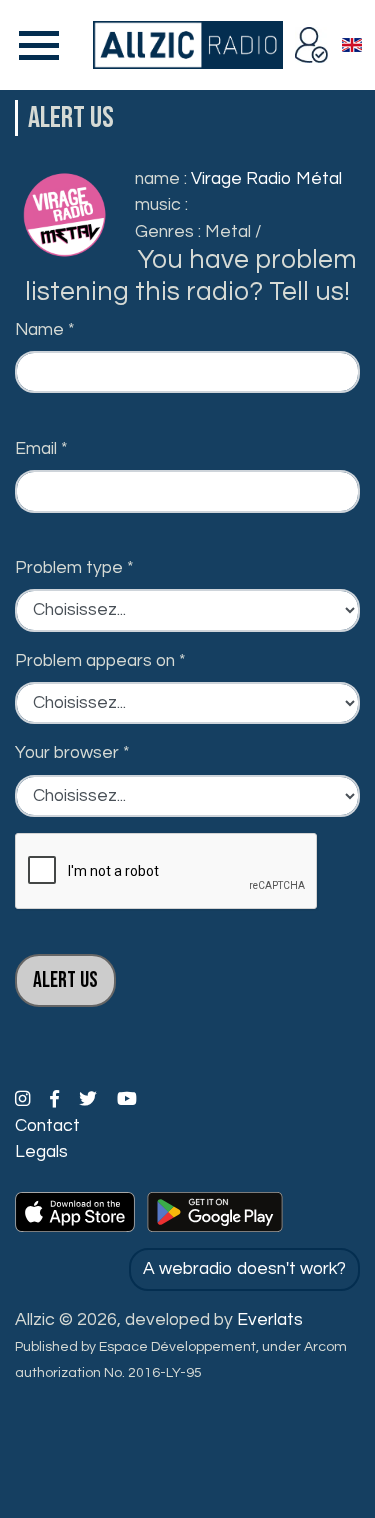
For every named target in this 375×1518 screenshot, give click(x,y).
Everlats (270, 1320)
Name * (45, 330)
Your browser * (72, 753)
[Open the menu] (35, 45)
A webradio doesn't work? (244, 1269)
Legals (41, 1152)
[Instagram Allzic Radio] (24, 1100)
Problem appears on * (100, 661)
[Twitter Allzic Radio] (90, 1100)
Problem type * (74, 568)
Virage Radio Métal (266, 179)
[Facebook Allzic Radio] (56, 1100)
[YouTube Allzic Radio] (127, 1100)
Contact (47, 1126)
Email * (41, 449)
